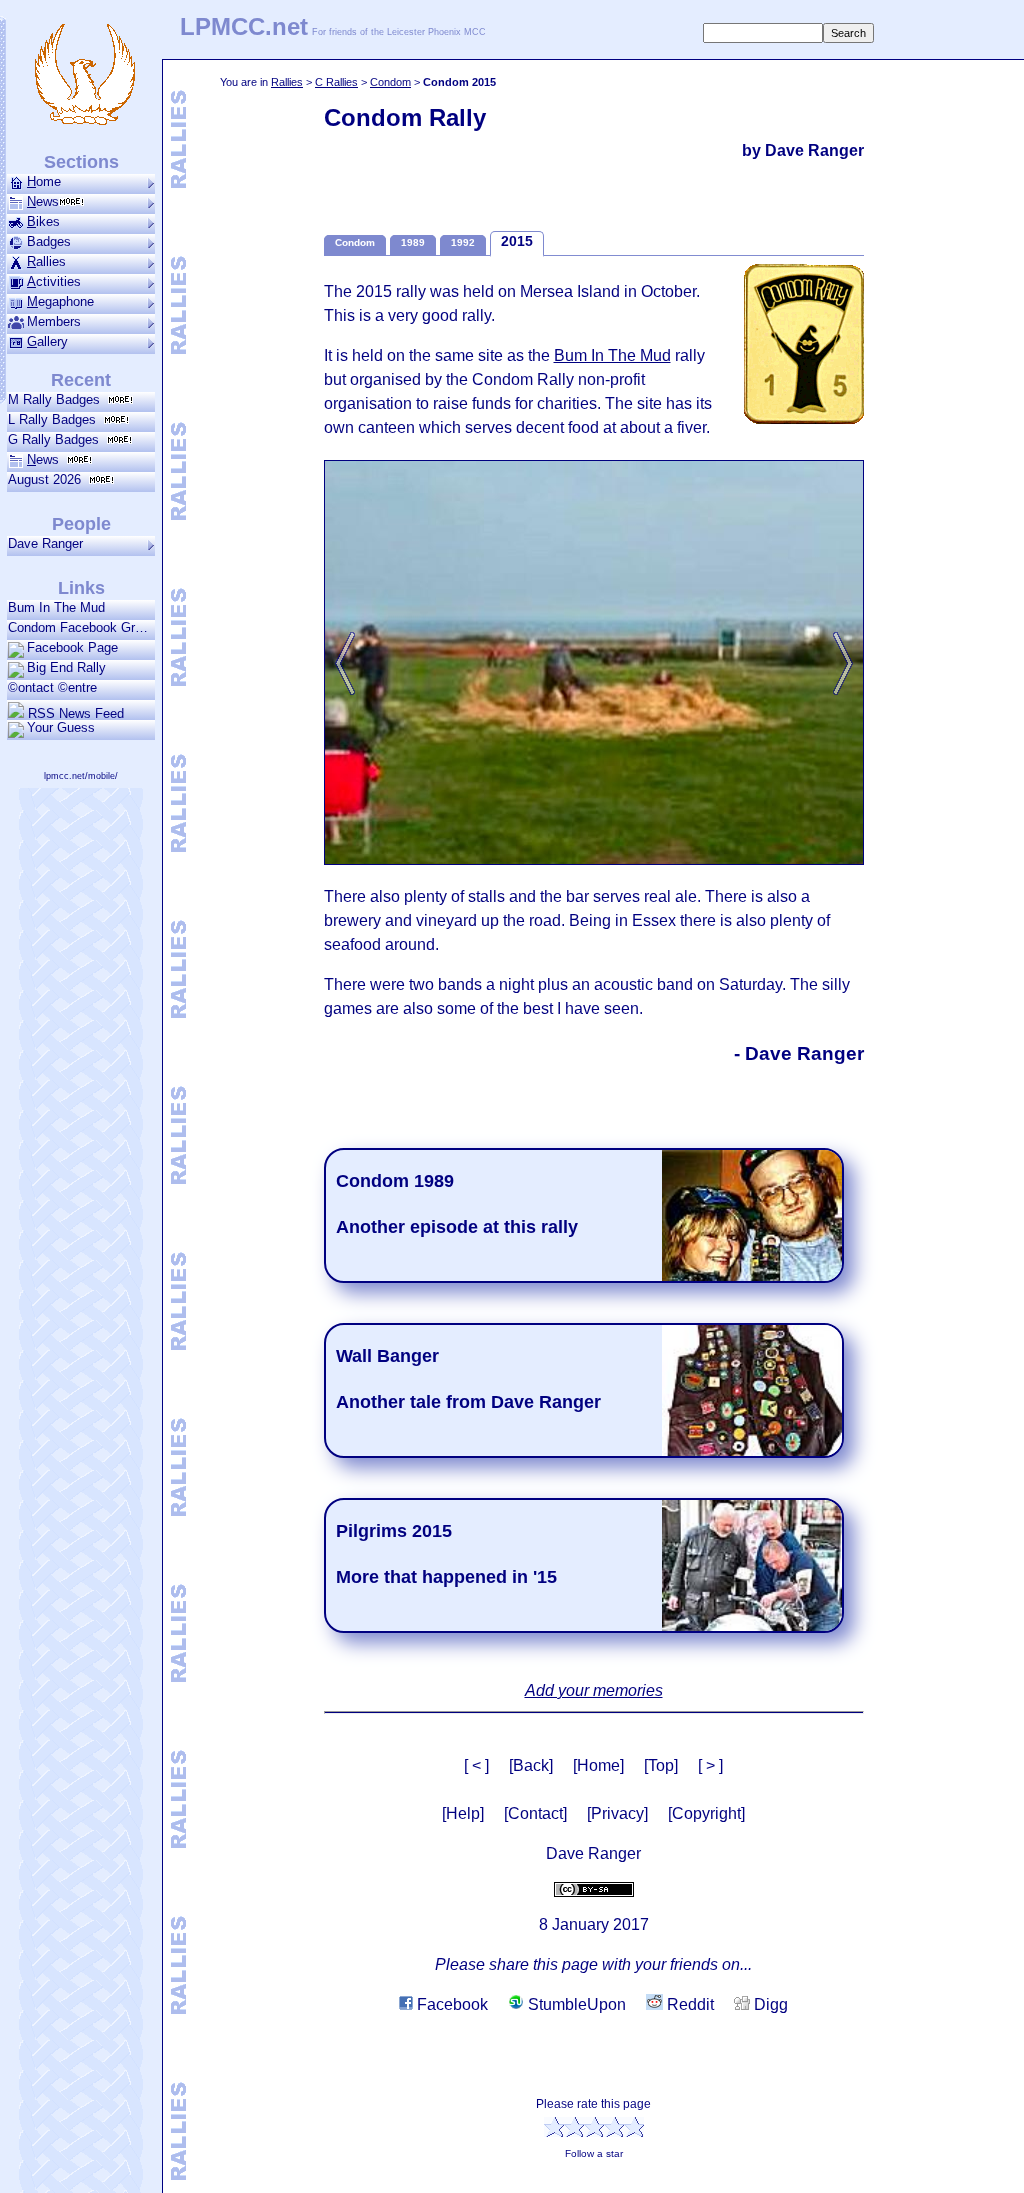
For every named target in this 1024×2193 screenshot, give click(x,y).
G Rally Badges (57, 439)
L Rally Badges (56, 419)
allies (46, 261)
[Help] (463, 1813)
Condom (390, 82)
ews (43, 201)
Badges (49, 241)
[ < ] (476, 1765)
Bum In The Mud (612, 355)
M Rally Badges (58, 399)
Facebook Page (72, 647)
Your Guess (61, 727)
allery (47, 341)
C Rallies (336, 82)
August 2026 (48, 479)
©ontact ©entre (52, 687)
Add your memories (594, 1690)
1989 (413, 242)
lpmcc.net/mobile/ (81, 776)
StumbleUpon (575, 2004)
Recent (81, 380)
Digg (769, 2004)
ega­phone (60, 301)
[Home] (598, 1765)
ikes (43, 221)
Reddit (688, 2004)
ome (44, 181)
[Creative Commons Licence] (594, 1888)
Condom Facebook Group (81, 627)
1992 (463, 242)
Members (54, 321)
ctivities (54, 281)
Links (81, 588)
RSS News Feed (74, 713)
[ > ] (710, 1765)
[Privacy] (617, 1813)
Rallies (287, 82)
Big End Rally (66, 667)
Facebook (450, 2004)
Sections (81, 162)
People (81, 524)
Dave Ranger (45, 543)
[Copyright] (706, 1813)
